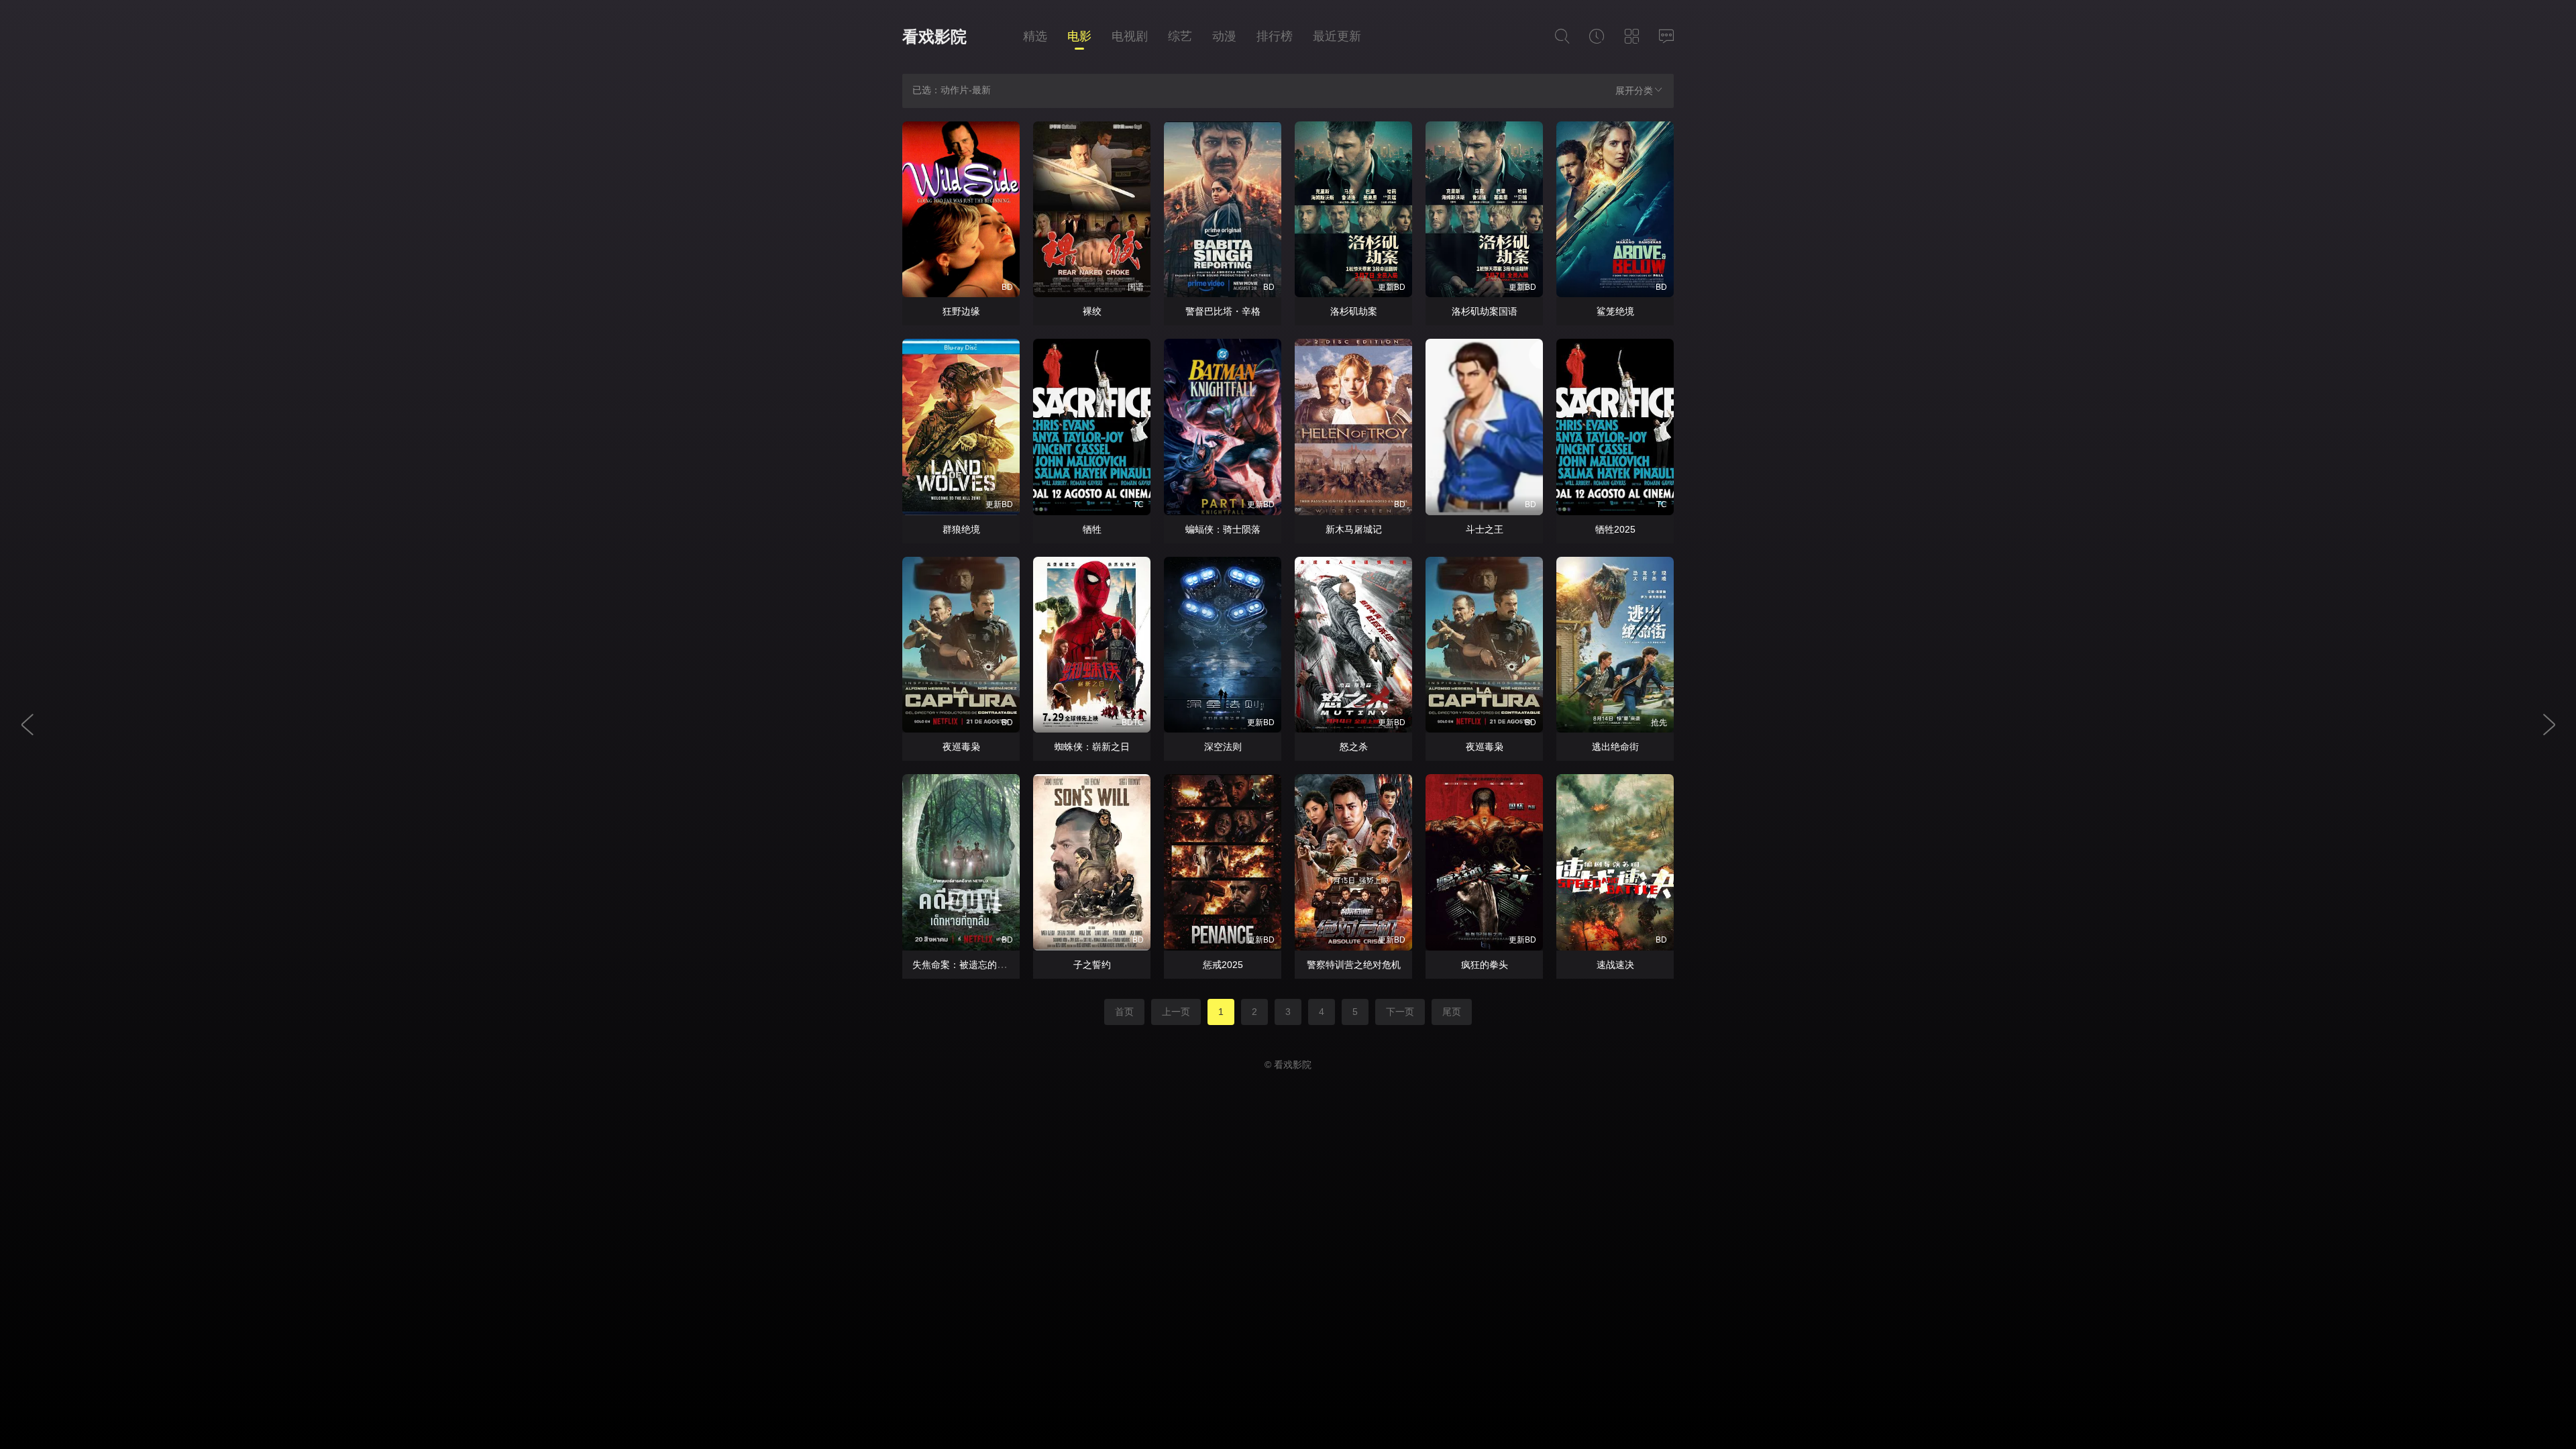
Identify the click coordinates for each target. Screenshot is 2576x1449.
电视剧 (1130, 36)
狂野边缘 (961, 311)
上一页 (1176, 1012)
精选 (1035, 36)
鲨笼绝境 (1615, 311)
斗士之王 (1485, 529)
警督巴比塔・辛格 (1223, 311)
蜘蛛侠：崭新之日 (1092, 747)
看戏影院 (934, 37)
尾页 (1452, 1012)
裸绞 (1092, 311)
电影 (1079, 36)
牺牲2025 (1615, 529)
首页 (1124, 1012)
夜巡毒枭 (961, 747)
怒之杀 (1354, 747)
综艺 (1180, 36)
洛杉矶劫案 (1354, 311)
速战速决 (1615, 965)
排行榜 (1275, 36)
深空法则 (1223, 747)
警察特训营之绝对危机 (1354, 965)
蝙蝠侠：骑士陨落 (1223, 529)
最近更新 (1337, 36)
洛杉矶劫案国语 (1485, 311)
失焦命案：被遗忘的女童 (964, 965)
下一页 (1400, 1012)
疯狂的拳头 (1485, 965)
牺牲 (1092, 529)
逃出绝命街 (1615, 747)
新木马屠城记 (1354, 529)
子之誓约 (1092, 965)
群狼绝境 (961, 529)
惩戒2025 (1223, 965)
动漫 (1224, 36)
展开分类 (1634, 91)
